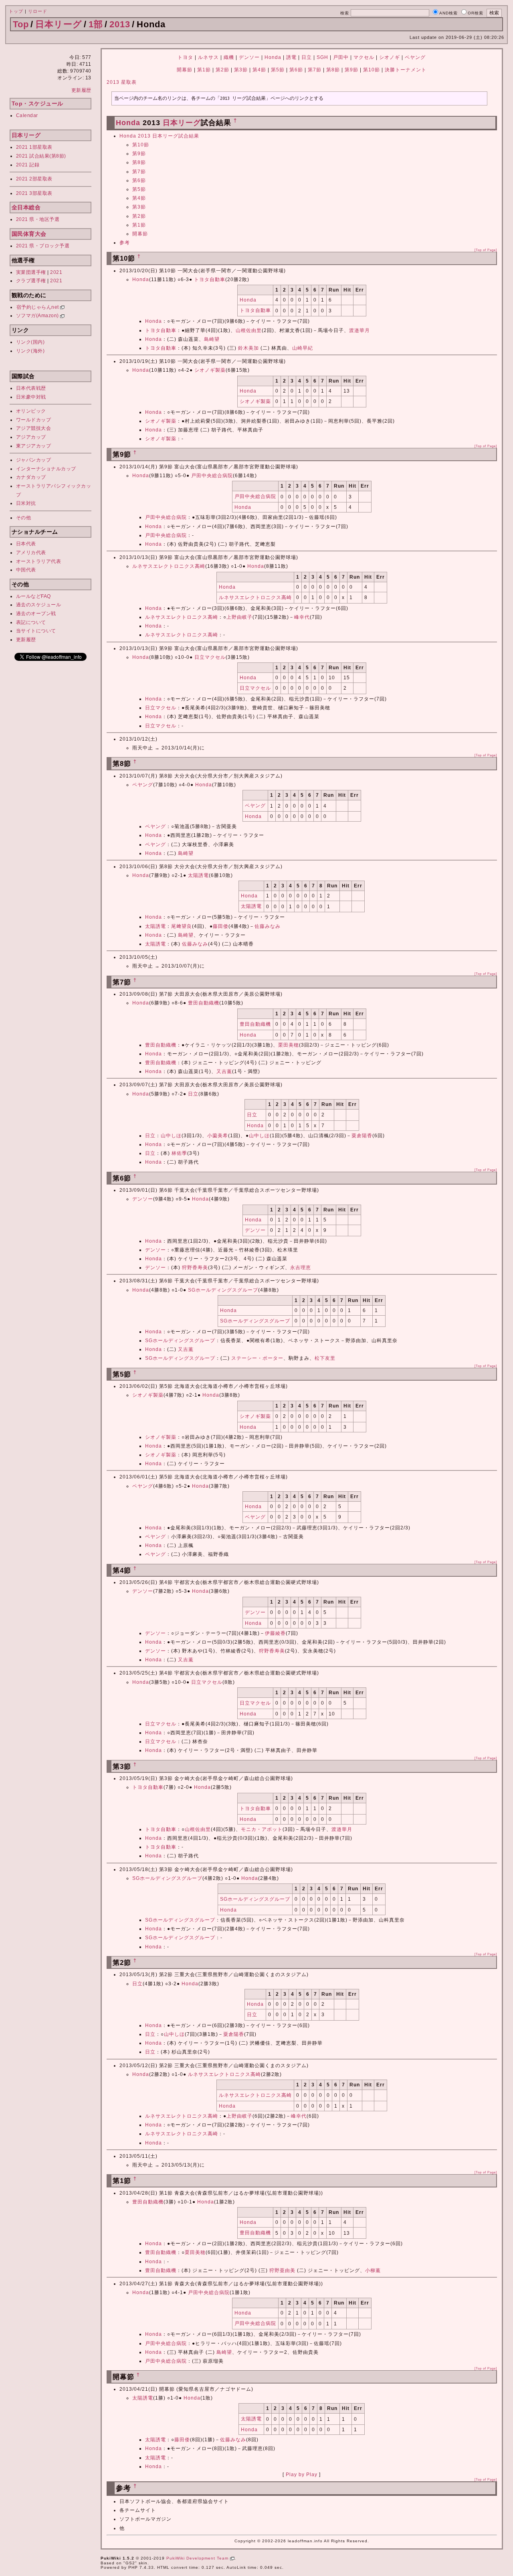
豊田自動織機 (204, 1003)
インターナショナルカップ (46, 469)
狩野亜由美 (282, 2270)
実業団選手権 (31, 272)
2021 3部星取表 (34, 193)
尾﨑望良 (182, 926)
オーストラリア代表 (39, 561)
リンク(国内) (30, 342)
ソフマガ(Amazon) (38, 316)
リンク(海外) (30, 351)
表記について (31, 622)
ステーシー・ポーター (257, 1358)
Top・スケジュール (37, 103)
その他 (24, 518)
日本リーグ (59, 24)
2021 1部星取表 (34, 147)
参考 (125, 243)
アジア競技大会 (34, 428)
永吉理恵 (301, 1268)
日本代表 (26, 544)
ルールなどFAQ (33, 596)
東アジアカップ (34, 446)
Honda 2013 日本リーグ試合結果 (159, 136)
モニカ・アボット (262, 1829)
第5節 (278, 70)
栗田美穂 (289, 1045)
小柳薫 (373, 2270)
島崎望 (212, 339)
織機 (229, 57)
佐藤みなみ (268, 926)
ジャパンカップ (34, 460)
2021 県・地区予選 (38, 219)
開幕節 (185, 70)
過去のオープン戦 (36, 614)
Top (21, 24)
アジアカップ (31, 437)
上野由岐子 (239, 617)
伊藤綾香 (275, 1633)
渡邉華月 (360, 330)
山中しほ (171, 1136)
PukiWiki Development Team (198, 2558)
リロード (38, 11)
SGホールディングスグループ (223, 1290)
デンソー (249, 57)
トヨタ (185, 57)
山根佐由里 (249, 330)
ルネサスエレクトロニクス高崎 (169, 566)
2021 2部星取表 (34, 179)
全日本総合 (26, 207)
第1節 (204, 70)
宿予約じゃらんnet (38, 307)
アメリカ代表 (31, 553)
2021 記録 (28, 165)
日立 (307, 57)
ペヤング (415, 57)
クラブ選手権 (31, 281)
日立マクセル (210, 657)
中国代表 (26, 570)
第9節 (351, 70)
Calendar (27, 115)
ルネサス (208, 57)
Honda (273, 57)
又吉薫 (224, 1071)
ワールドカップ (34, 420)
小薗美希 (218, 1136)
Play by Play (302, 2475)
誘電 (291, 57)
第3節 (241, 70)
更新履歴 (81, 90)
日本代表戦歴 (31, 388)
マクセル (364, 57)
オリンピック (31, 411)
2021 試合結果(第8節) (41, 156)
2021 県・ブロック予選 (43, 246)
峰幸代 (302, 617)
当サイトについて (36, 631)
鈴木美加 (248, 348)
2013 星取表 (122, 82)
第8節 (333, 70)
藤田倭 (221, 926)
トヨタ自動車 (210, 279)
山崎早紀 (303, 348)
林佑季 (179, 1153)
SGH (322, 57)
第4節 (259, 70)
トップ (16, 11)
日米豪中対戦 (31, 397)
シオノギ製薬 (210, 370)
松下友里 (325, 1358)
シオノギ (390, 57)
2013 (120, 24)
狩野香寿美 (195, 1268)
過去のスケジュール (39, 605)
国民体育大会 (29, 234)
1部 (96, 24)
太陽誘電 (198, 875)
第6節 (296, 70)
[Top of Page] (486, 250)
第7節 (315, 70)
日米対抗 (26, 503)
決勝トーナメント (406, 70)
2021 (56, 272)
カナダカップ (31, 477)
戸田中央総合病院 (212, 476)
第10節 (372, 70)
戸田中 (341, 57)
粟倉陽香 (362, 1136)
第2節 (222, 70)
